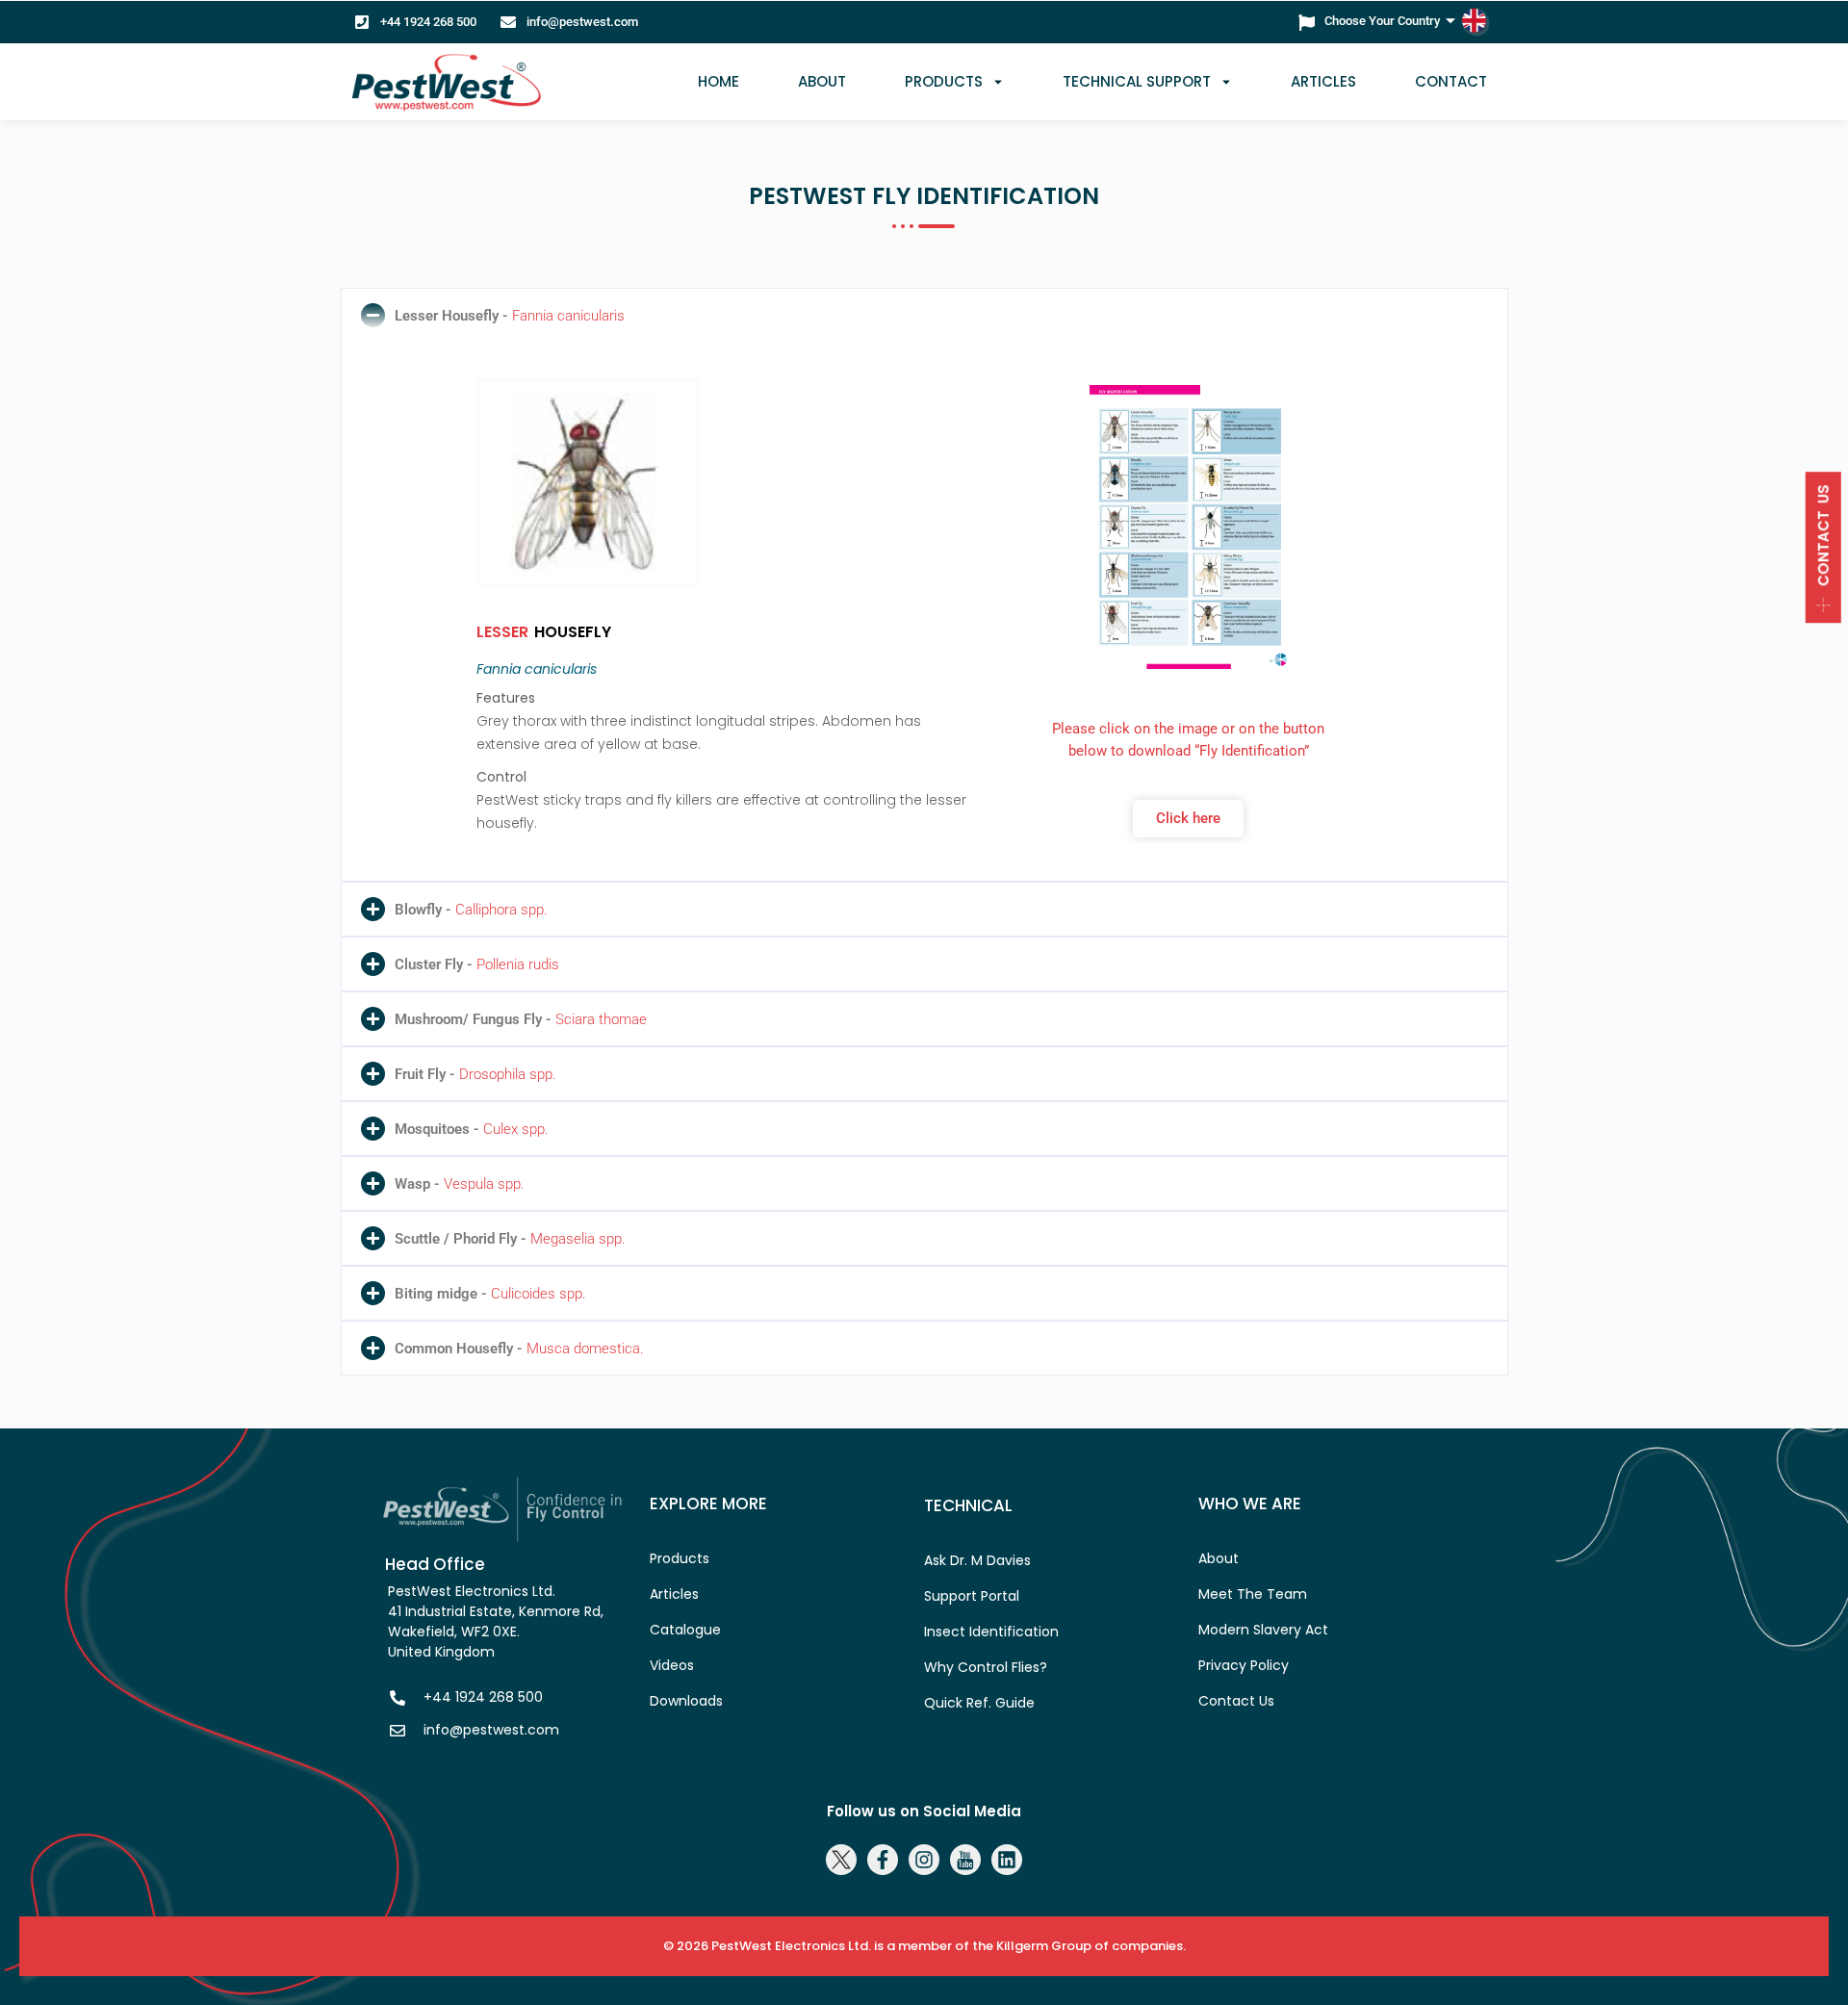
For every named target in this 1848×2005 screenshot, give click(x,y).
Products (944, 81)
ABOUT (822, 81)
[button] (924, 315)
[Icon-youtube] (965, 1860)
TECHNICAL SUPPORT (1137, 81)
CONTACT (1451, 81)
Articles (1323, 81)
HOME (719, 81)
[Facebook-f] (883, 1860)
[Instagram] (924, 1860)
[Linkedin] (1007, 1860)
